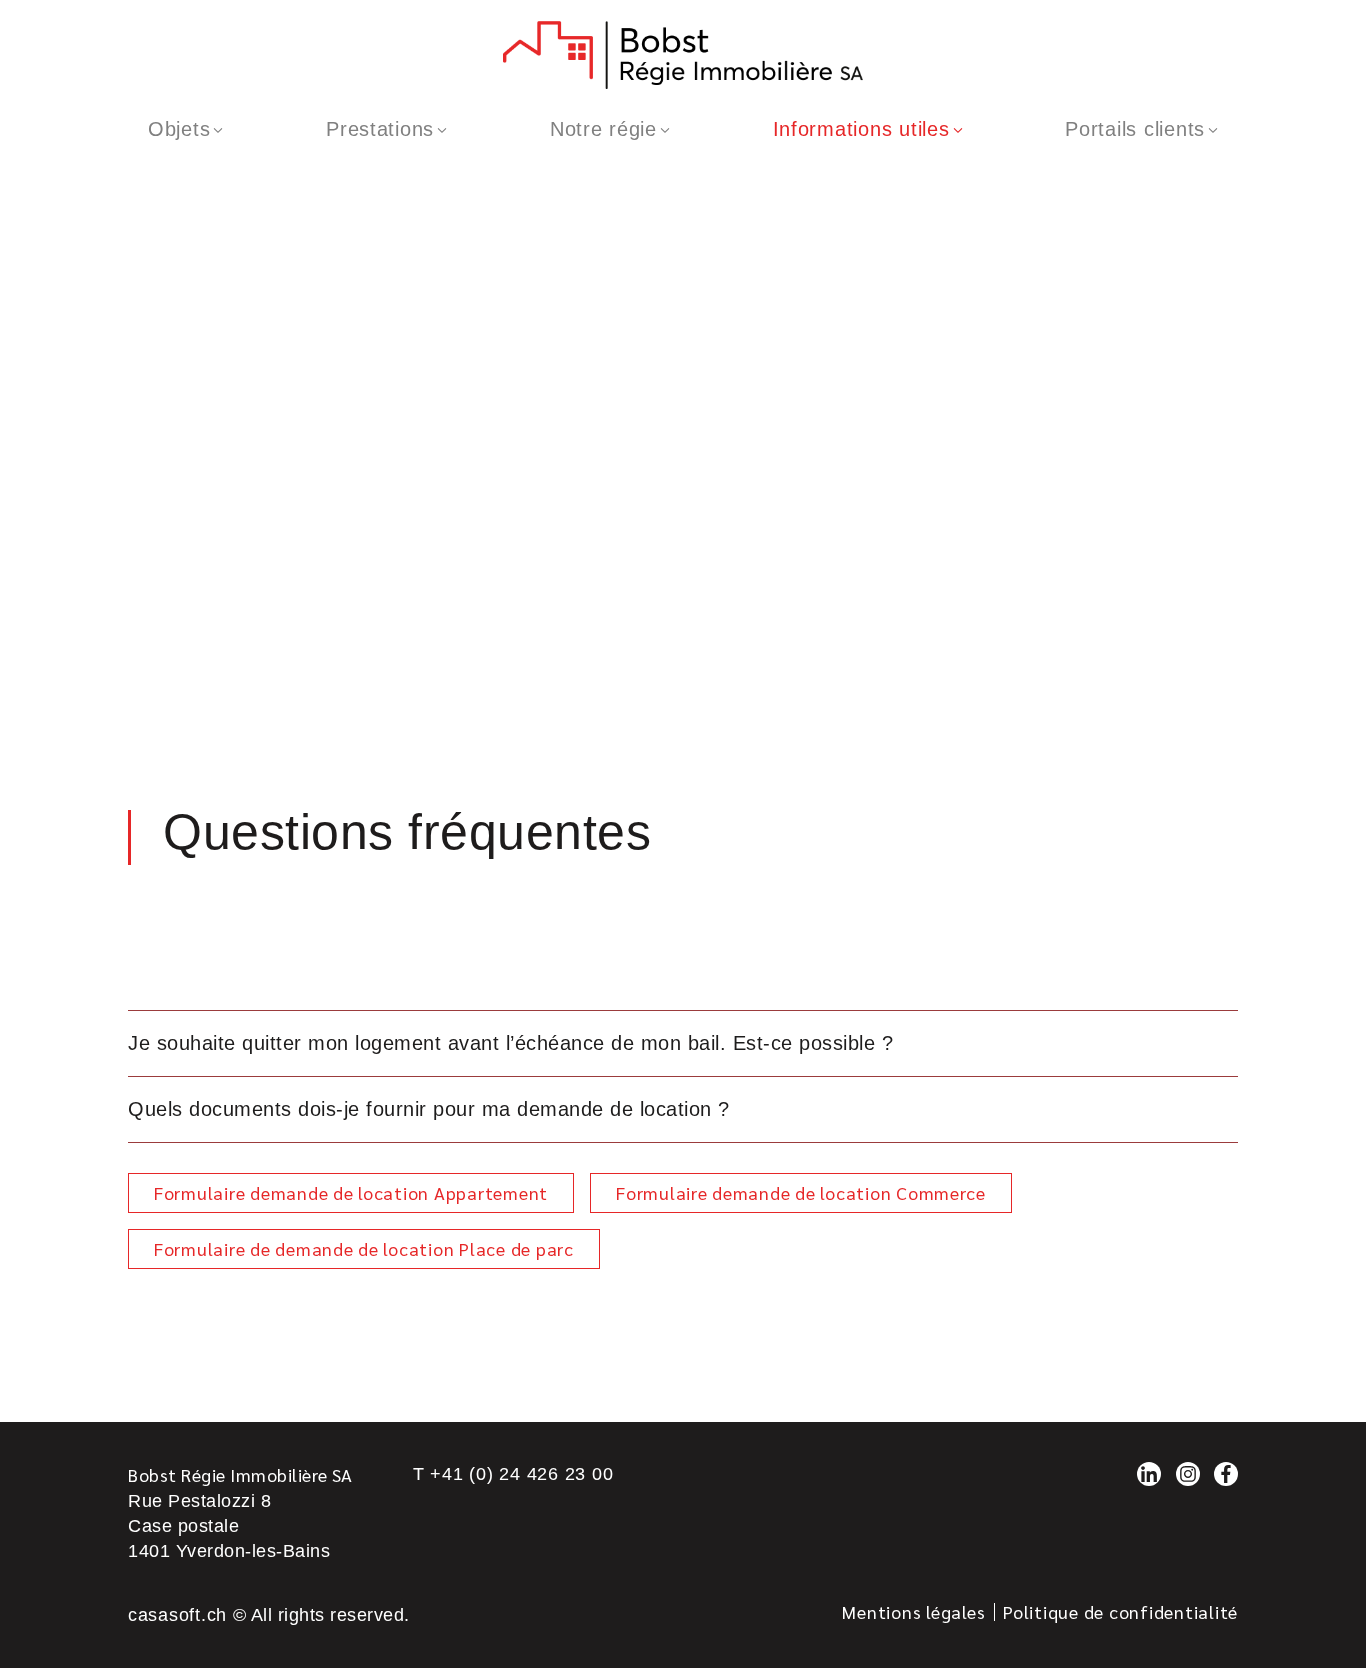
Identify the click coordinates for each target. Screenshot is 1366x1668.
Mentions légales (913, 1611)
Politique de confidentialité (1120, 1611)
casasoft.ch (177, 1615)
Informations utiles (861, 129)
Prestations (380, 129)
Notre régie (603, 129)
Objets (179, 129)
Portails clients (1135, 129)
